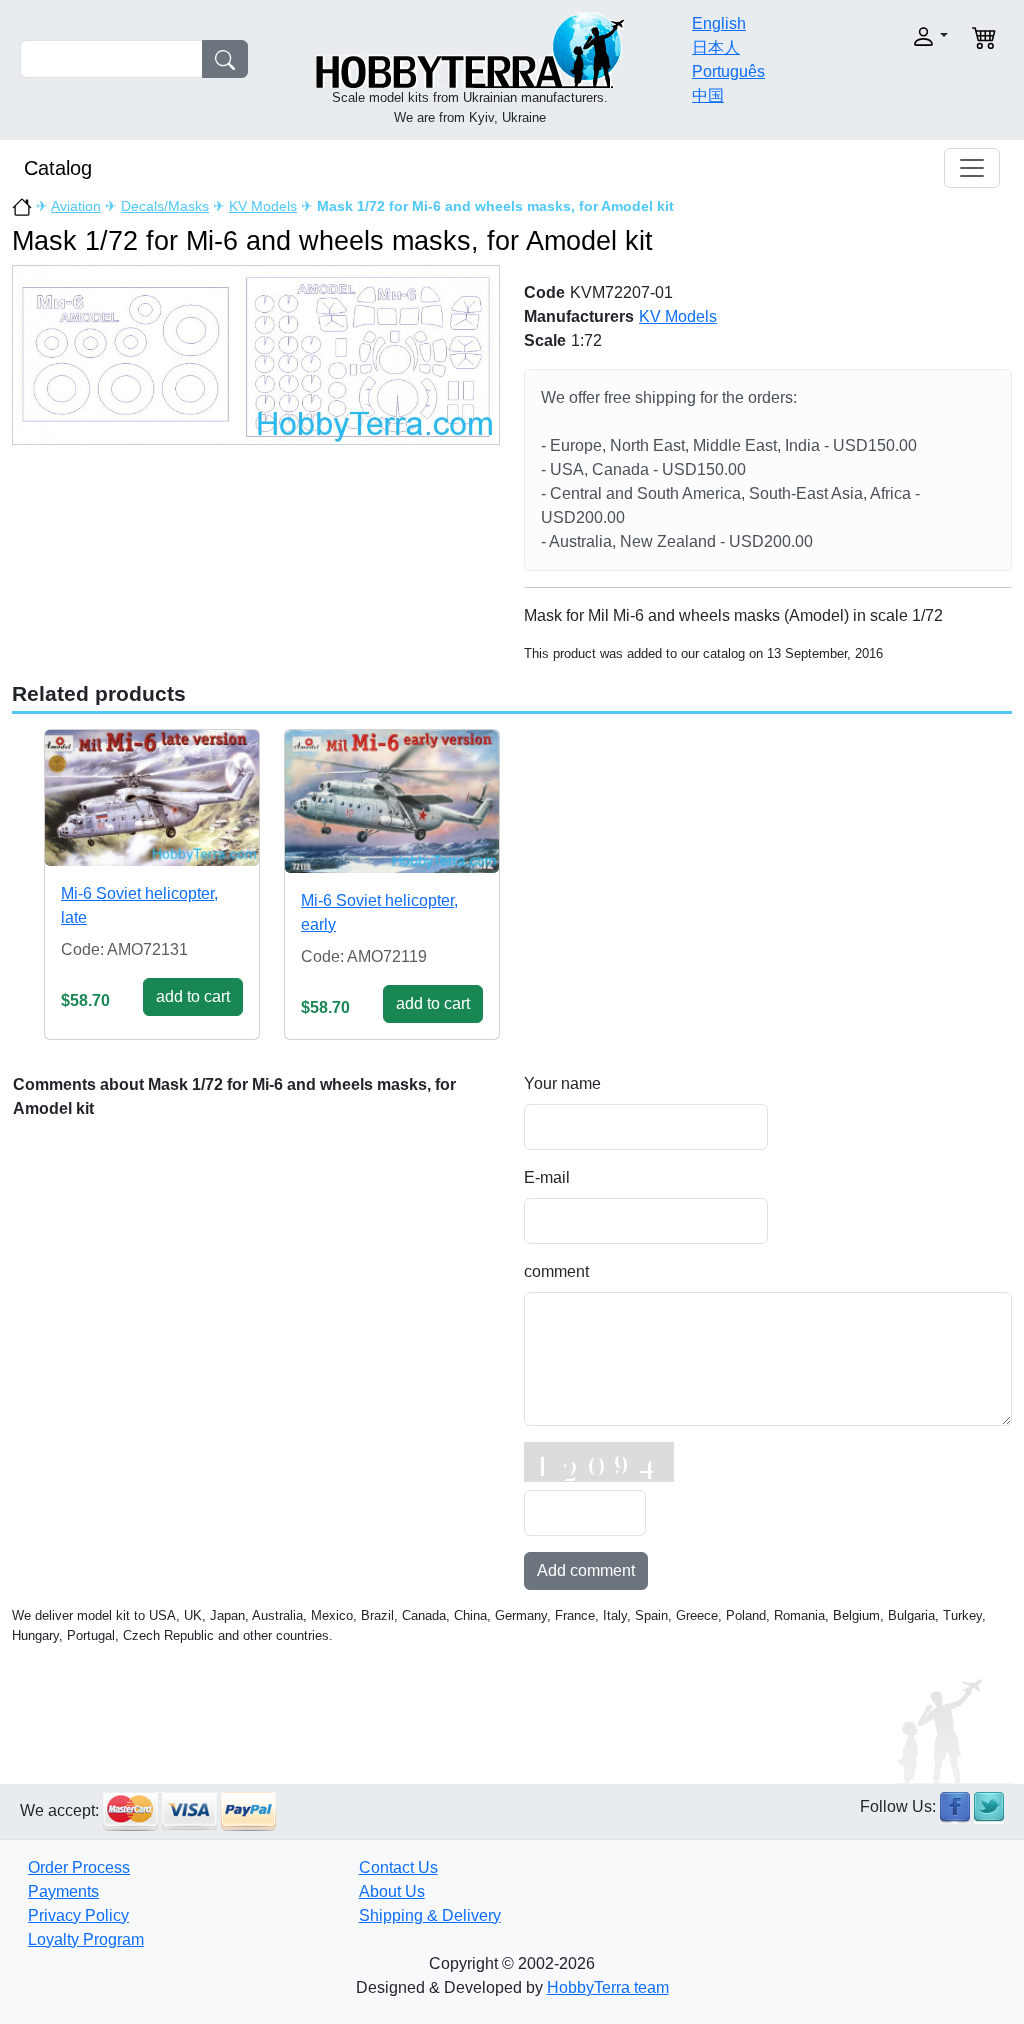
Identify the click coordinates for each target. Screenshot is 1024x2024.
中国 (708, 95)
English (719, 23)
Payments (63, 1891)
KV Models (263, 206)
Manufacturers (579, 316)
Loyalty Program (86, 1939)
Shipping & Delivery (430, 1915)
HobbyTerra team (608, 1987)
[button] (904, 36)
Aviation (76, 206)
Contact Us (398, 1867)
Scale (545, 340)
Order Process (79, 1867)
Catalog (58, 168)
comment (556, 1271)
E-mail (547, 1177)
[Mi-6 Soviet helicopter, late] (152, 798)
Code (544, 292)
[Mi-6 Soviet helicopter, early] (392, 801)
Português (728, 71)
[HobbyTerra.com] (470, 48)
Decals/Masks (165, 206)
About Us (392, 1891)
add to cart (193, 996)
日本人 (716, 47)
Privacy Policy (78, 1915)
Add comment (586, 1570)
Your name (562, 1083)
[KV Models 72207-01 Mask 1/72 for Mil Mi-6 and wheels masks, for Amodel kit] (256, 354)
